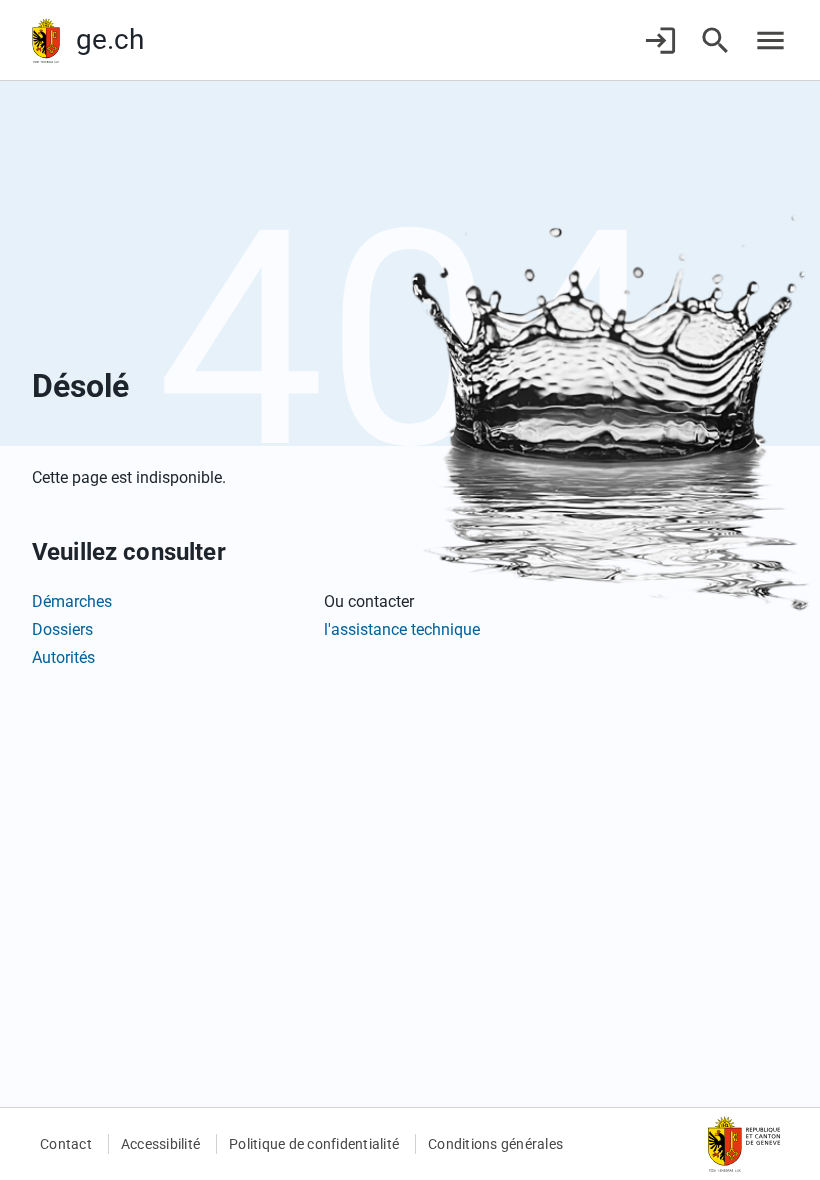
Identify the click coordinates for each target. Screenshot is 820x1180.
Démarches (72, 601)
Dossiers (62, 629)
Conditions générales (495, 1144)
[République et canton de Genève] (46, 40)
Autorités (63, 657)
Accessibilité (160, 1144)
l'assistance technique (402, 629)
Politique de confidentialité (314, 1144)
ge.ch (110, 39)
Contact (66, 1144)
